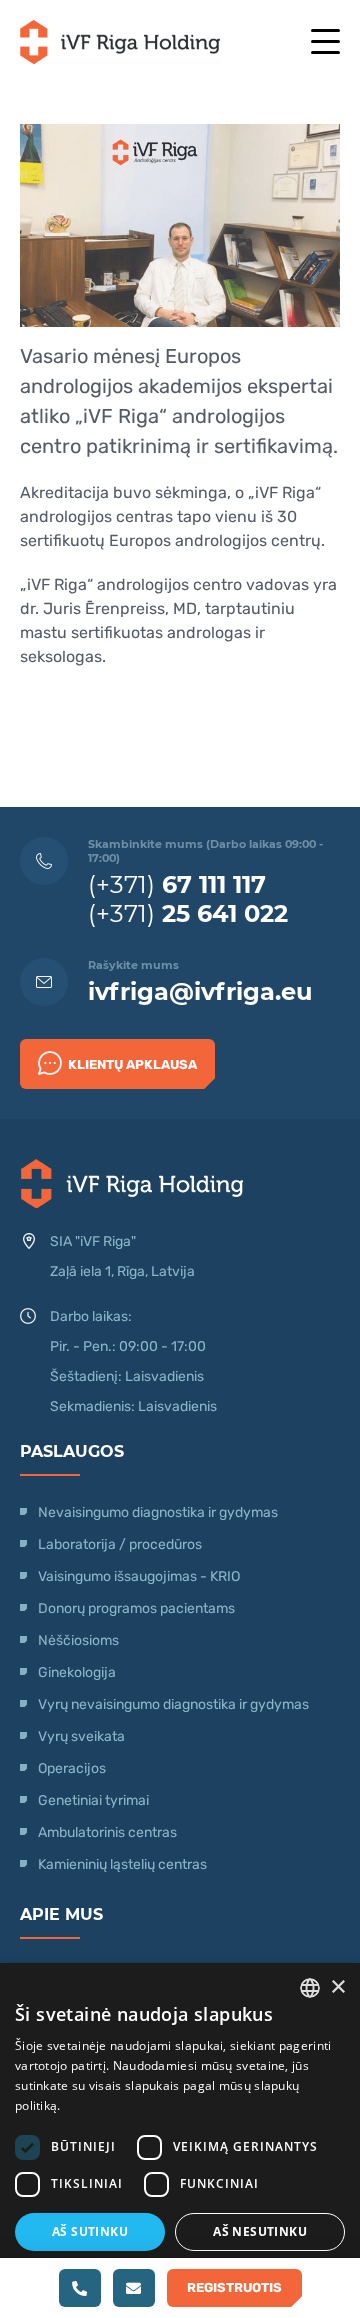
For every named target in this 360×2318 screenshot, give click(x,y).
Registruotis (234, 2287)
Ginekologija (77, 1672)
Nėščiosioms (78, 1640)
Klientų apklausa (132, 1064)
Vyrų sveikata (81, 1736)
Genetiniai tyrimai (93, 1800)
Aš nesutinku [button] (260, 2231)
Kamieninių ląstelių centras (122, 1864)
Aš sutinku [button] (90, 2231)
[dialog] (180, 2140)
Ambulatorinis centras (107, 1832)
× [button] (337, 1987)
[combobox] (310, 1988)
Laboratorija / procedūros (120, 1544)
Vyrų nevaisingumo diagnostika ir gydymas (173, 1704)
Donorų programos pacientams (136, 1608)
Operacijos (72, 1768)
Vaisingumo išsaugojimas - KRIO (139, 1576)
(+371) (177, 884)
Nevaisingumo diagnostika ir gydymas (158, 1512)
